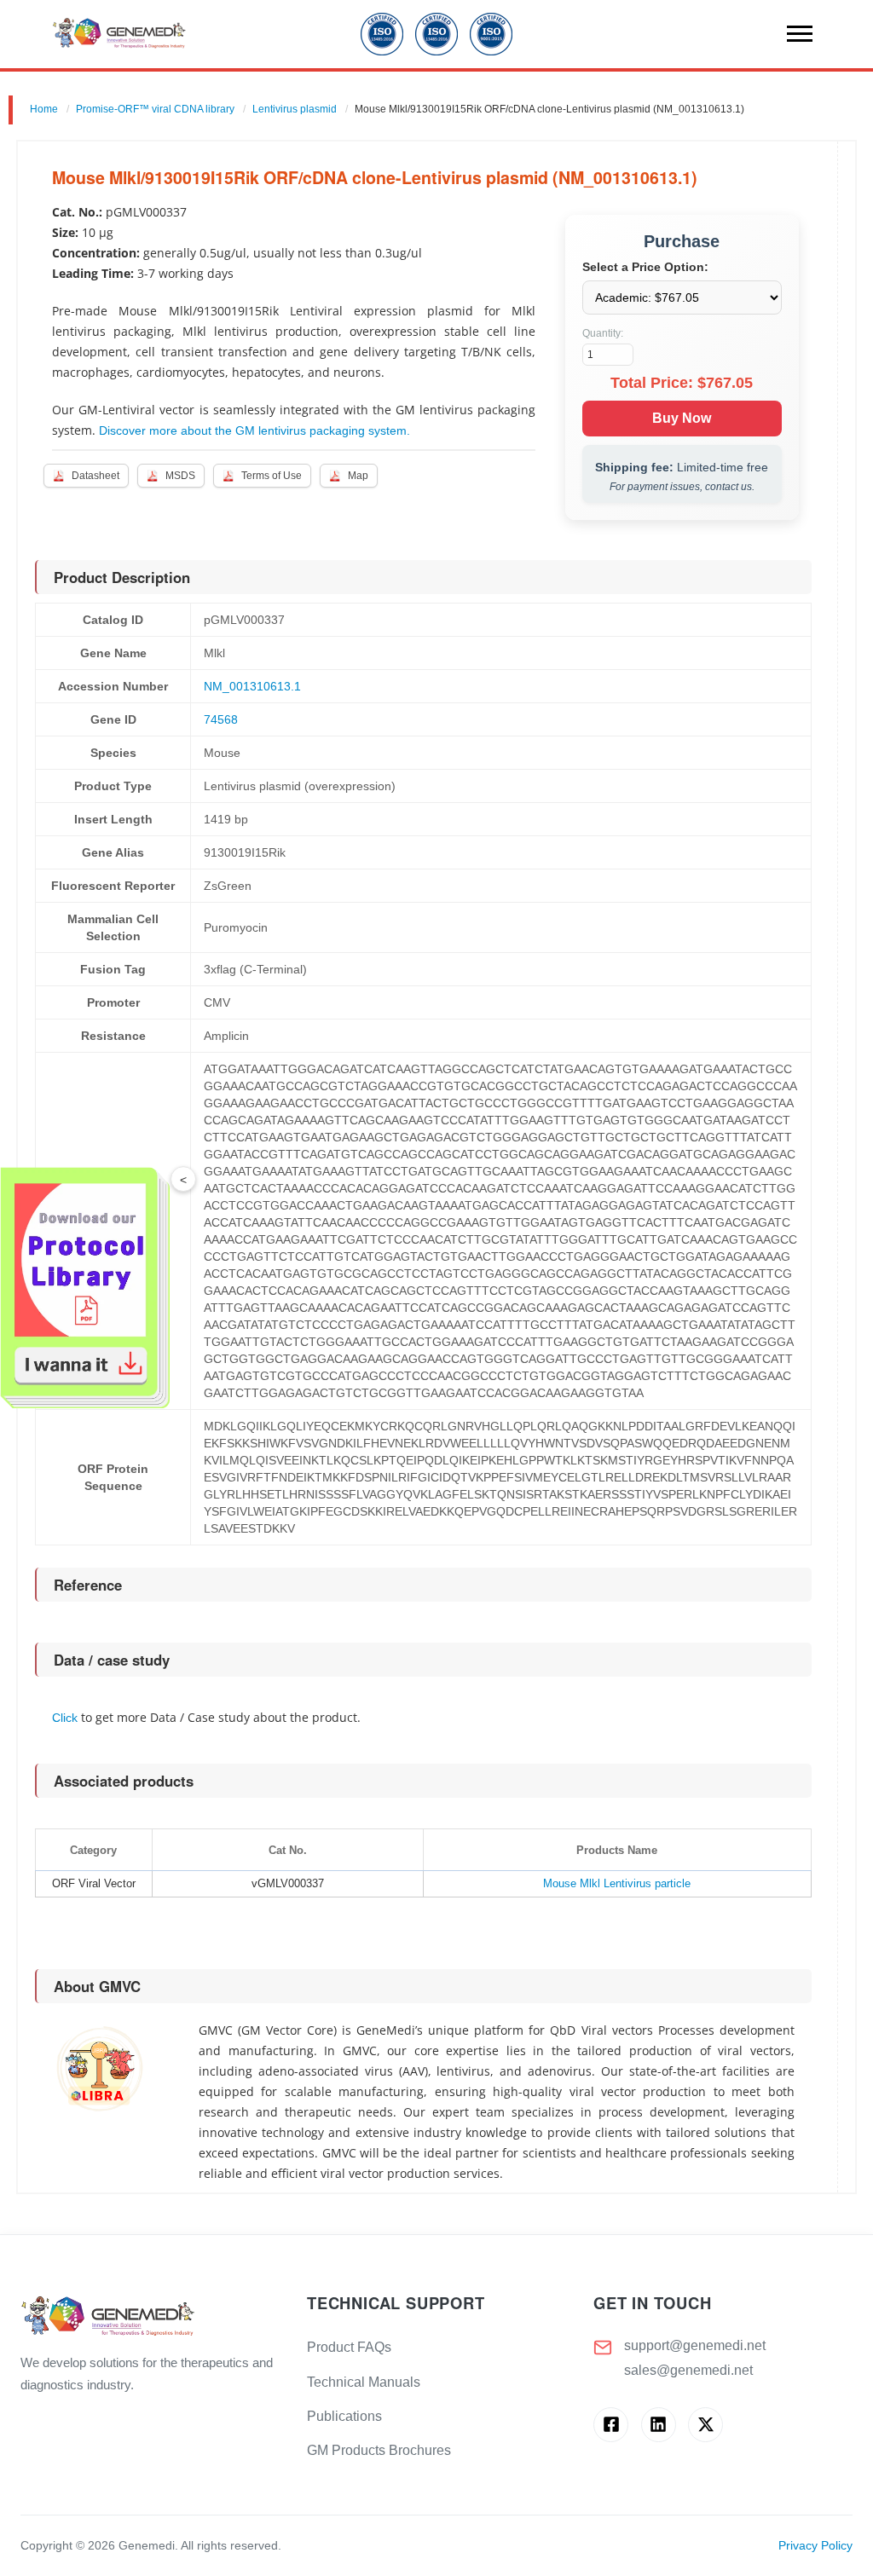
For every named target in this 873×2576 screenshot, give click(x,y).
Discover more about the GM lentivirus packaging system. (254, 430)
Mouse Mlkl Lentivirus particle (617, 1883)
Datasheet (95, 476)
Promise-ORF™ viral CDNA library (155, 109)
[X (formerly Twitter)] (705, 2425)
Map (358, 476)
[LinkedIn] (659, 2425)
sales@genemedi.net (688, 2370)
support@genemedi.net (695, 2345)
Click (65, 1718)
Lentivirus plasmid (295, 109)
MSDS (180, 476)
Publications (344, 2416)
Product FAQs (349, 2347)
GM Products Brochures (379, 2450)
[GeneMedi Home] (150, 2317)
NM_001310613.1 (252, 686)
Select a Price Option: (645, 267)
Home (44, 109)
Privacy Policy (815, 2546)
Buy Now (682, 418)
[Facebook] (611, 2425)
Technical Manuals (364, 2382)
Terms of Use (272, 476)
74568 (221, 719)
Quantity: (603, 333)
